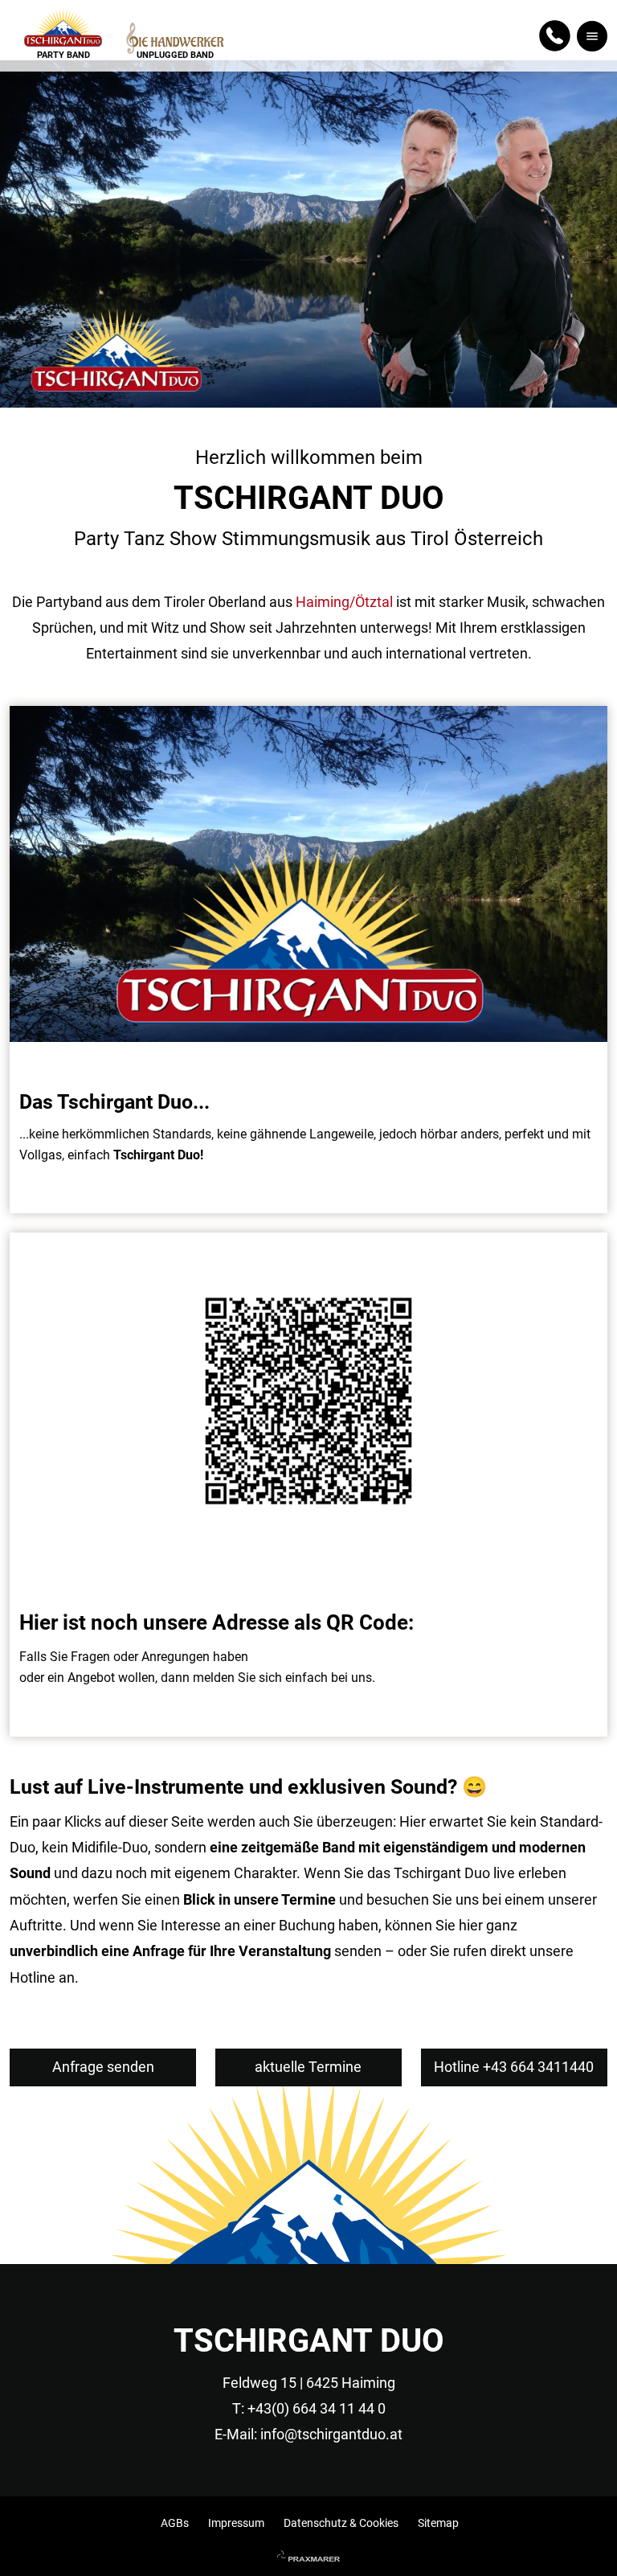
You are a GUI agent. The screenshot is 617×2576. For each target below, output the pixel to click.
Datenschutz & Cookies (341, 2523)
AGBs (175, 2523)
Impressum (236, 2523)
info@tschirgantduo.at (331, 2434)
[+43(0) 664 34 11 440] (555, 36)
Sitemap (438, 2523)
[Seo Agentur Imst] (308, 2558)
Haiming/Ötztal (344, 602)
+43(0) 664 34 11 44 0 (317, 2408)
